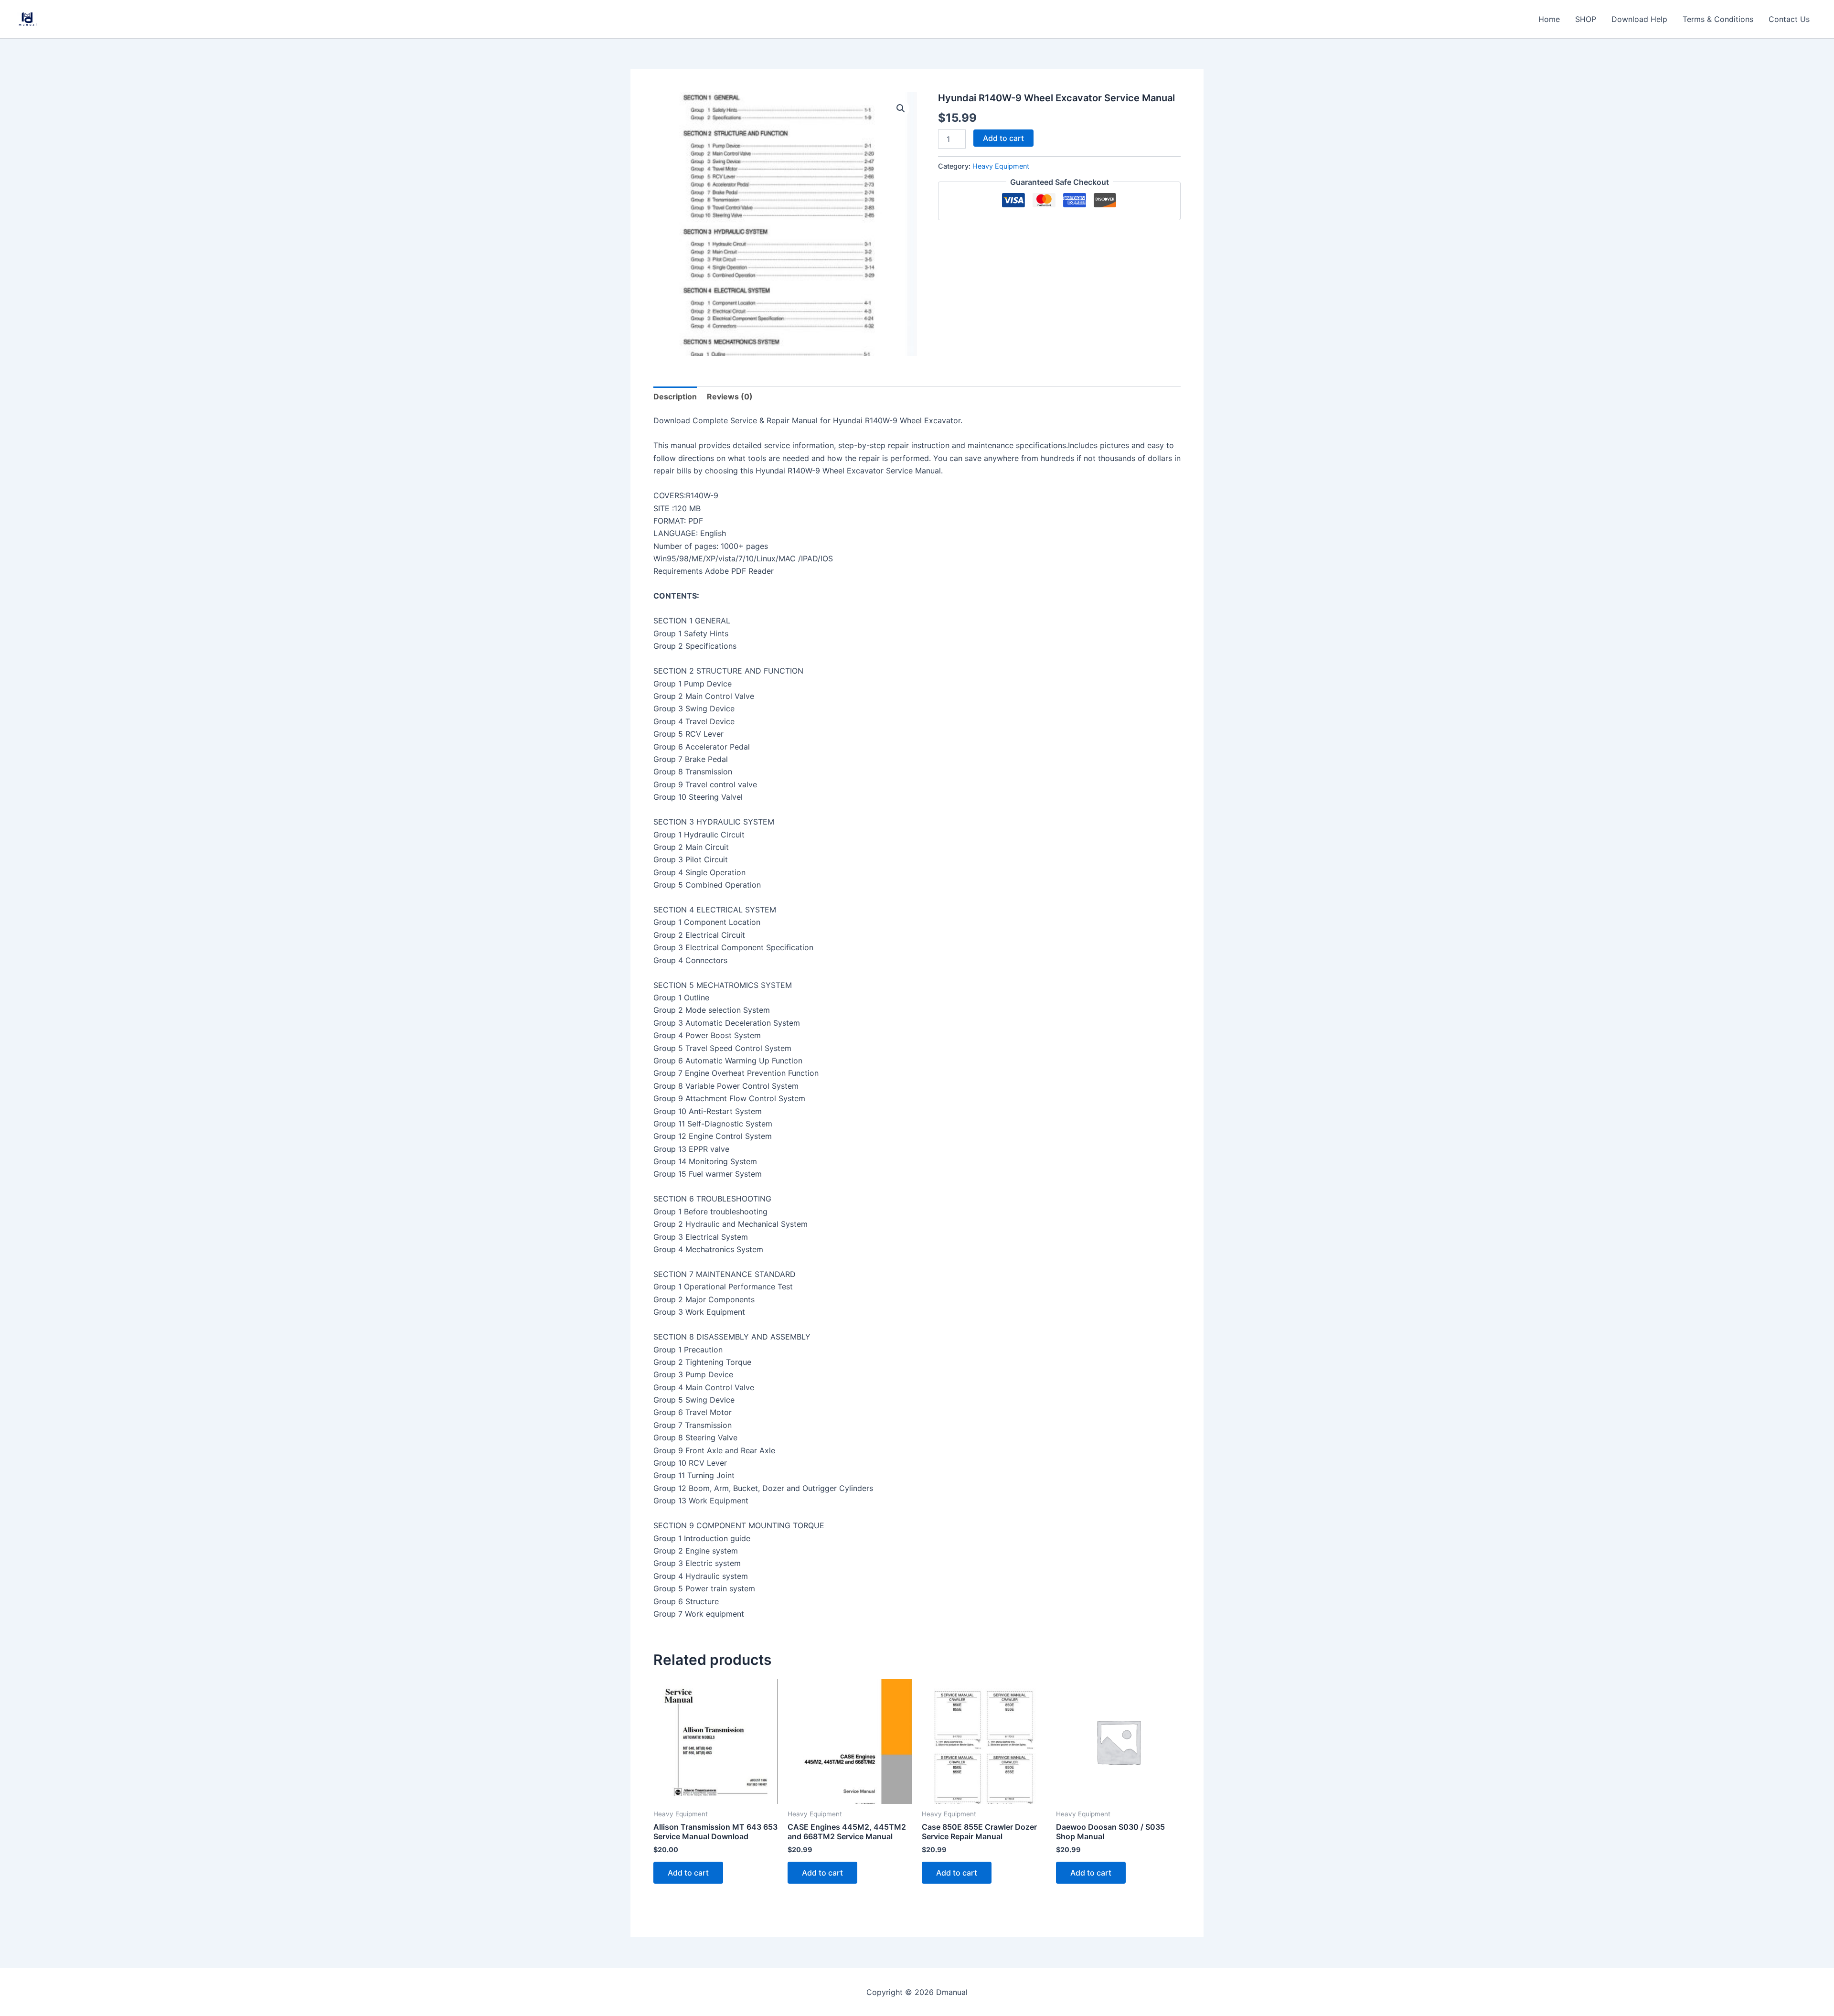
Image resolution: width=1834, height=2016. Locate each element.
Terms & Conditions (1718, 19)
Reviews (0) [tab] (730, 397)
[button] (901, 108)
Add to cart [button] (688, 1873)
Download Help (1639, 19)
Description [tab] (675, 397)
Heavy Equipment (1001, 166)
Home (1549, 19)
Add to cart (1003, 138)
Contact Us (1789, 19)
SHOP (1586, 19)
